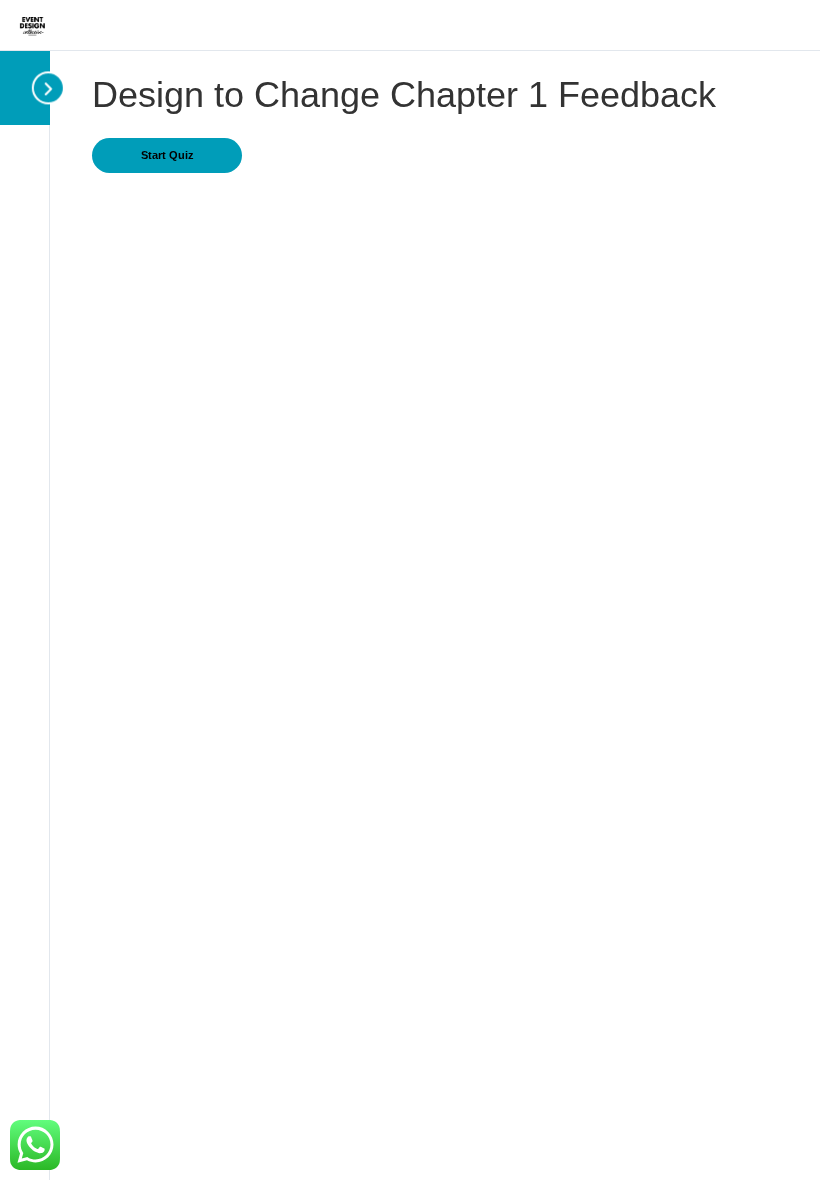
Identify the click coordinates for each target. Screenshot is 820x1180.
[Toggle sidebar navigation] (38, 87)
